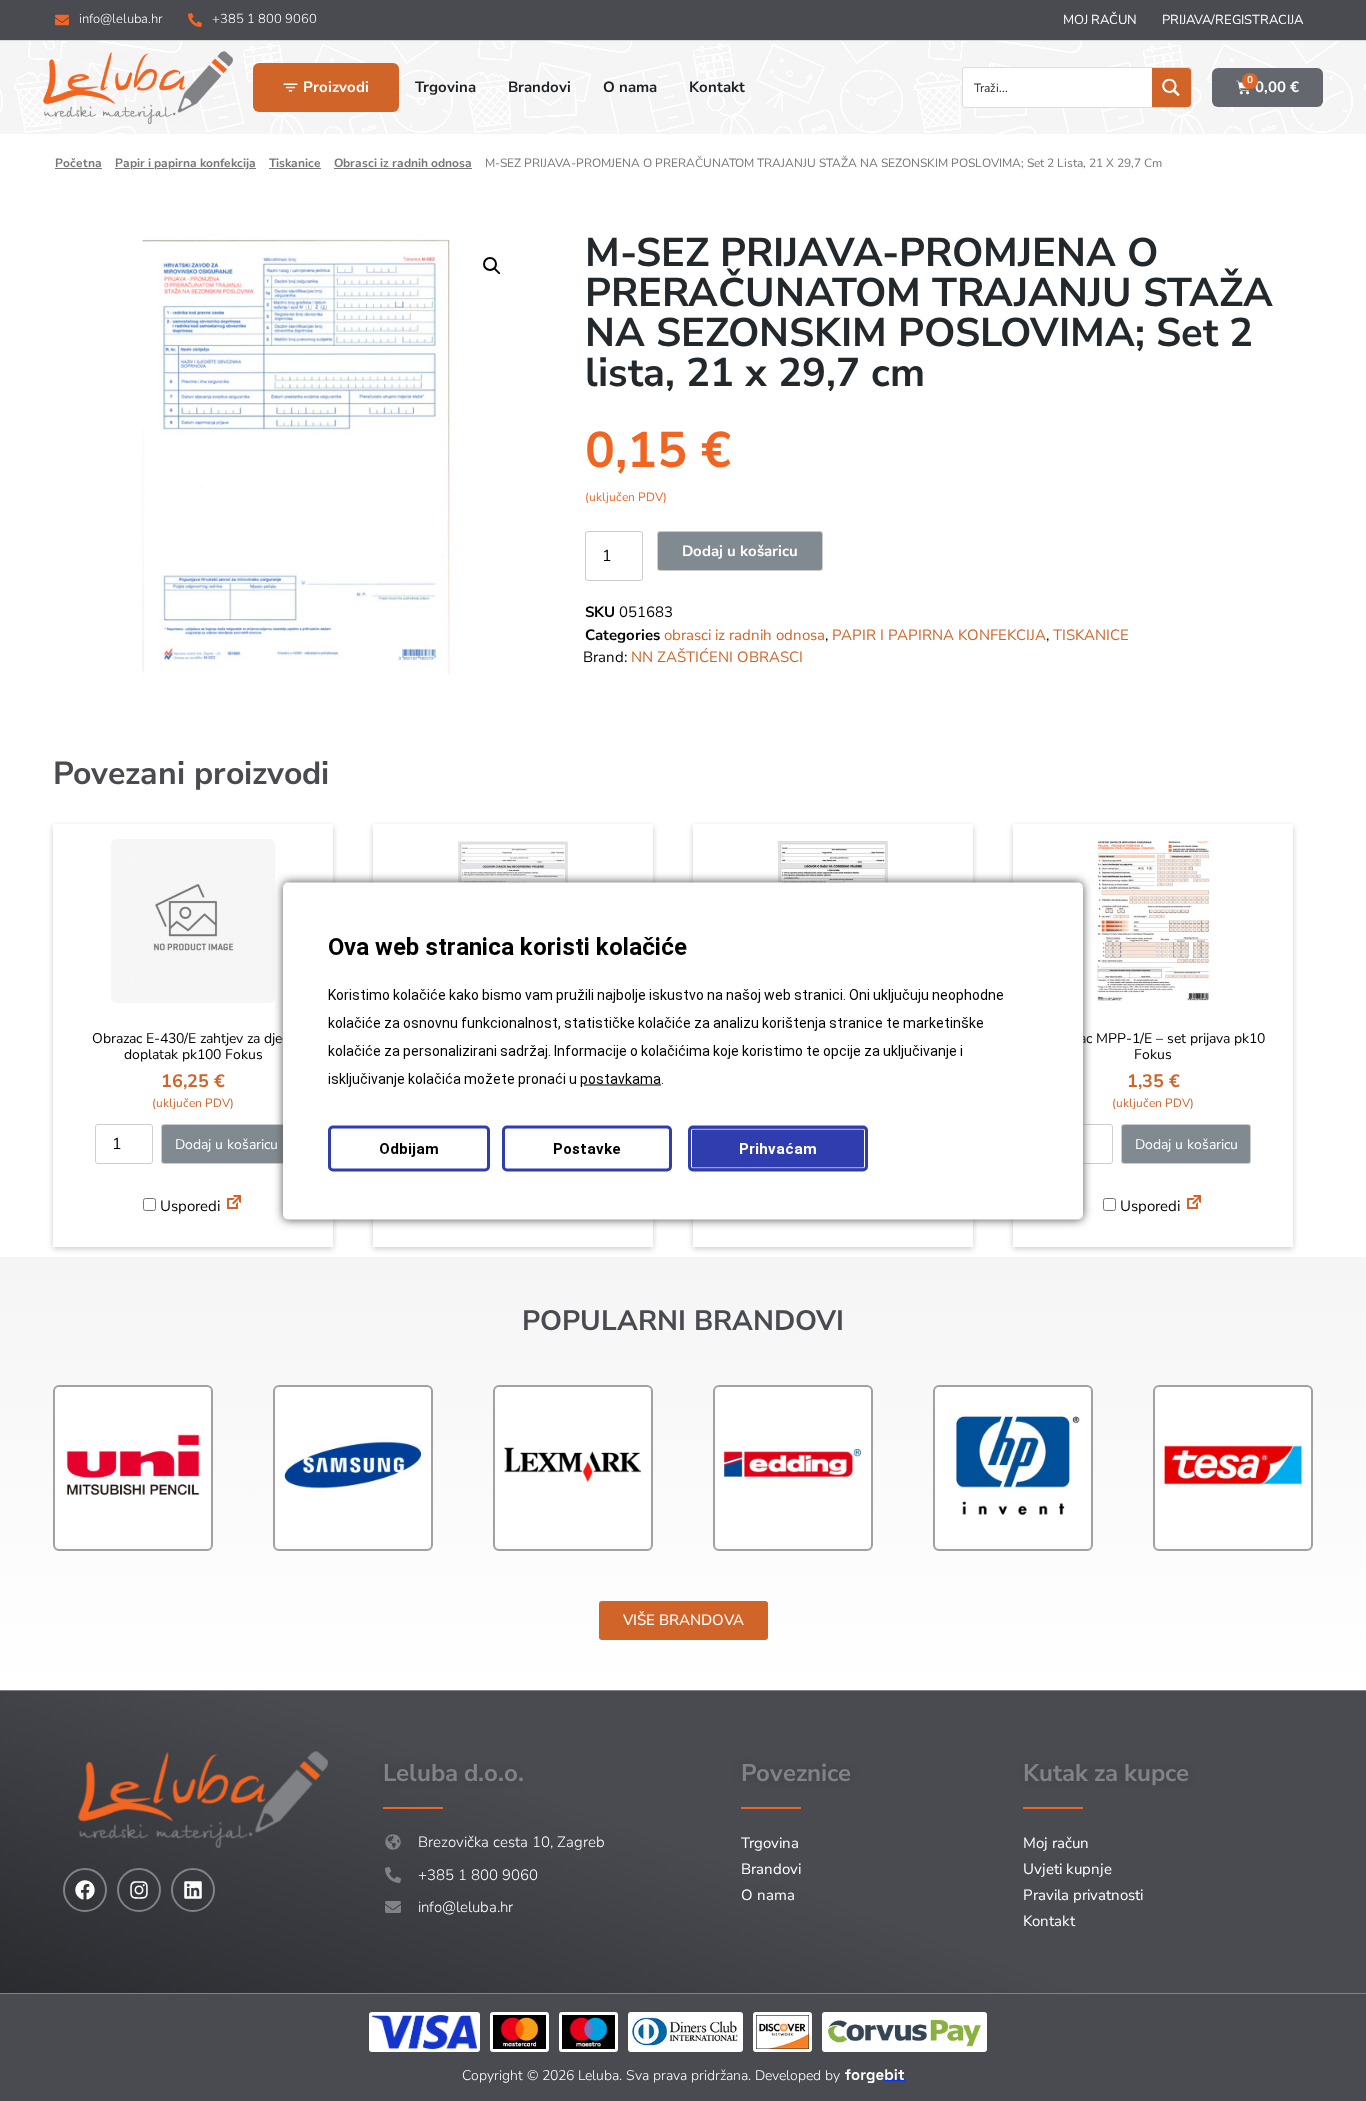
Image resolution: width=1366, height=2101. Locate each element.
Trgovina (770, 1843)
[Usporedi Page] (234, 1205)
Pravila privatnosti (1083, 1895)
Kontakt (1049, 1921)
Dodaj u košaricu (740, 551)
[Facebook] (85, 1890)
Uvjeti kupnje (1067, 1869)
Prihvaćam (778, 1148)
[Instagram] (139, 1890)
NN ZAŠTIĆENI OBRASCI (717, 657)
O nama (768, 1895)
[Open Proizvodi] (290, 87)
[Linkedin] (193, 1890)
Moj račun (1100, 20)
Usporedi (188, 1206)
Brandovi (771, 1869)
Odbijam (409, 1148)
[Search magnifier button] (1171, 87)
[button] (492, 266)
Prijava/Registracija (1232, 20)
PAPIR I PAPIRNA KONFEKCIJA (185, 163)
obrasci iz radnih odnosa (403, 163)
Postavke (587, 1148)
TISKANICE (295, 163)
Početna (78, 163)
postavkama (620, 1078)
